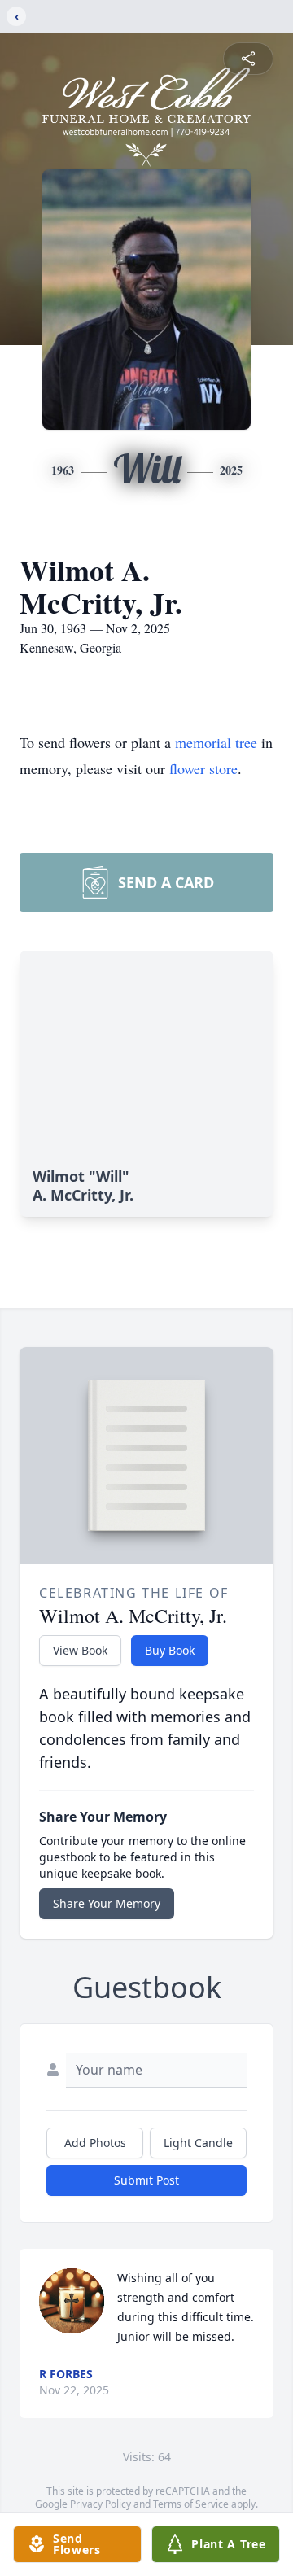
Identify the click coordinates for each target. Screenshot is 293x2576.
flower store (203, 768)
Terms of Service (191, 2504)
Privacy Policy (101, 2504)
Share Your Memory (107, 1903)
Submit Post (146, 2180)
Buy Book (170, 1650)
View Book (80, 1650)
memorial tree (216, 742)
